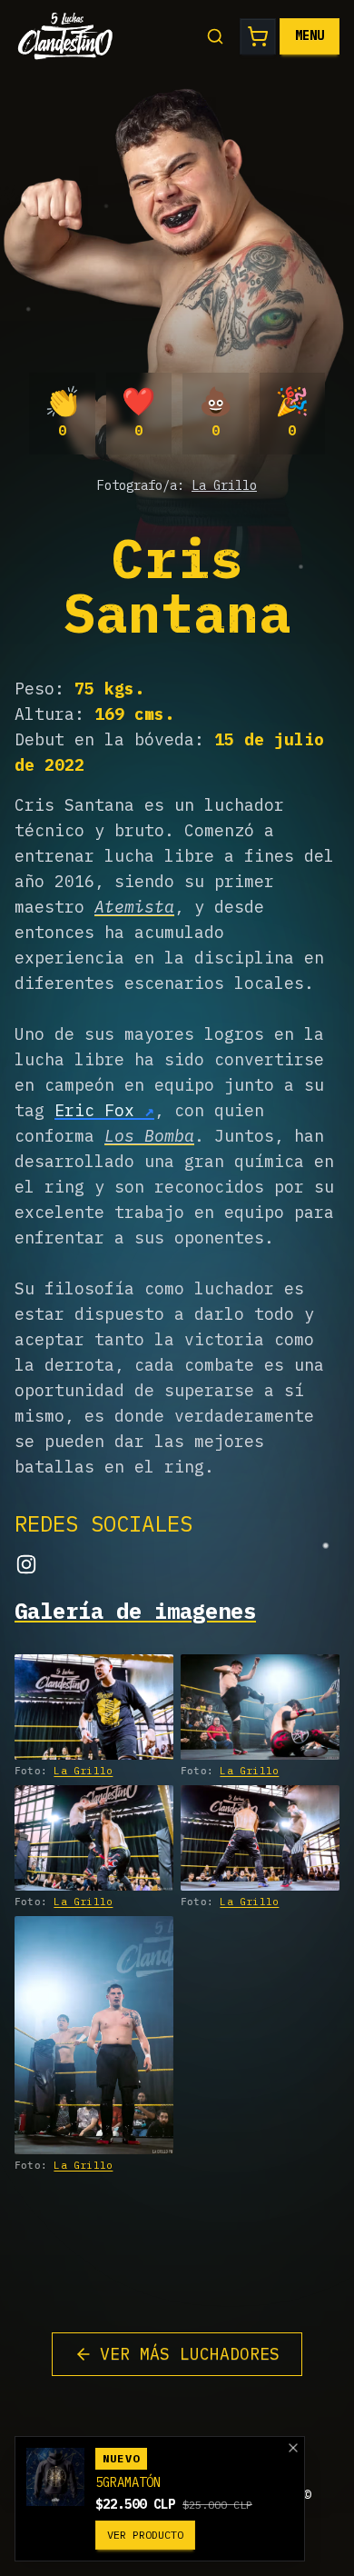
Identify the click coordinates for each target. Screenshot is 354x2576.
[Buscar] (215, 36)
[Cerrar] (293, 2448)
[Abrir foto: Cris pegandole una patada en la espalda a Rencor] (260, 1707)
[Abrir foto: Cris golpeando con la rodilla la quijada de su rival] (94, 1838)
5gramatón (128, 2482)
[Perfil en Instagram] (26, 1564)
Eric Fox (94, 1110)
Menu (310, 35)
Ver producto (145, 2535)
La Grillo (224, 485)
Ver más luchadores (190, 2354)
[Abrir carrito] (258, 36)
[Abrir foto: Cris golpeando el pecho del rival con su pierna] (260, 1838)
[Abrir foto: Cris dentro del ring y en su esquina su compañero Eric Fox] (94, 2036)
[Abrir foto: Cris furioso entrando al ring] (94, 1707)
